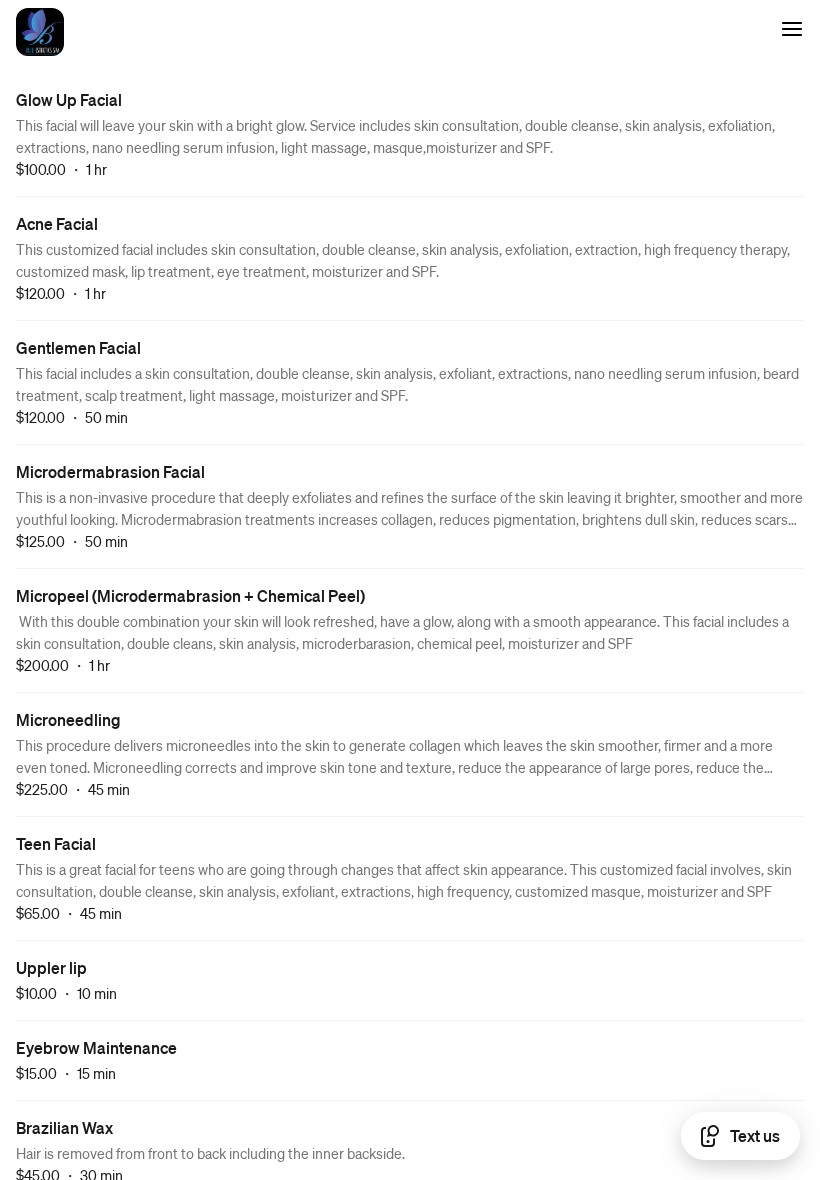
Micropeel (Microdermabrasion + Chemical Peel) (190, 595)
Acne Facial (57, 223)
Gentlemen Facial (78, 347)
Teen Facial (56, 843)
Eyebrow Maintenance (96, 1047)
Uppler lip (51, 967)
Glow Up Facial (69, 99)
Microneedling (68, 719)
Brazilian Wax (64, 1127)
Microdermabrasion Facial (110, 471)
